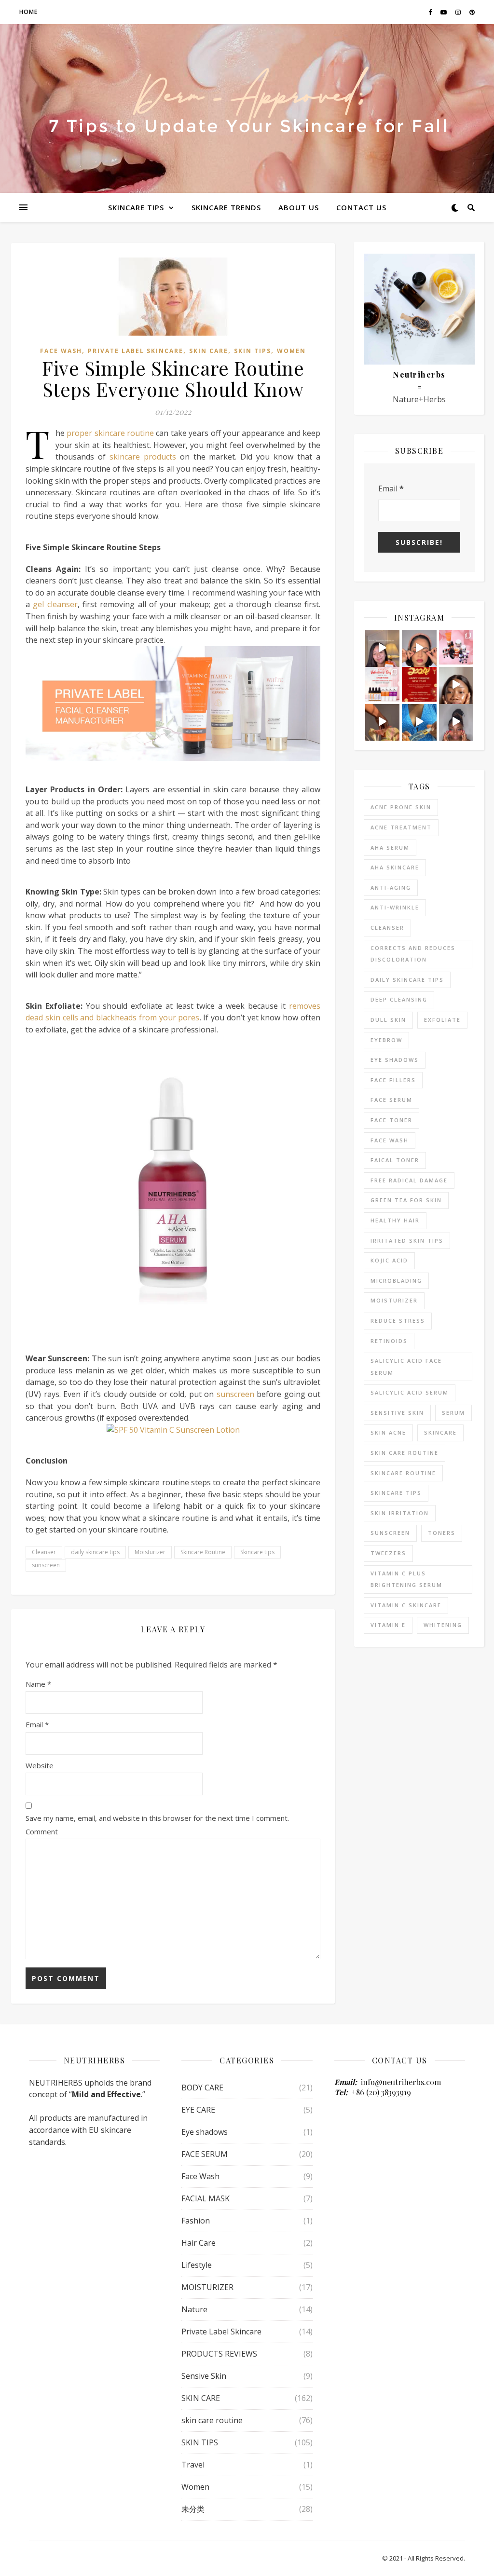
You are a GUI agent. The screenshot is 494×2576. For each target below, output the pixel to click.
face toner (391, 1120)
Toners (442, 1533)
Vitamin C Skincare (406, 1605)
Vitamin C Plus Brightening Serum (406, 1579)
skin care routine (405, 1453)
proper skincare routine (110, 433)
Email (37, 1724)
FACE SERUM (205, 2154)
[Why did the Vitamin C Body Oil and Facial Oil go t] (419, 721)
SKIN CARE (209, 351)
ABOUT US (299, 207)
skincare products (143, 457)
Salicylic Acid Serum (410, 1392)
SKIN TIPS (253, 351)
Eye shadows (395, 1060)
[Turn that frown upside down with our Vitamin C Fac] (456, 684)
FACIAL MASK (206, 2198)
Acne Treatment (401, 827)
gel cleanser (55, 604)
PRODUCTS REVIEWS (219, 2354)
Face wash (390, 1140)
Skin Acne (388, 1432)
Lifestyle (197, 2265)
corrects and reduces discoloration (413, 954)
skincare (440, 1432)
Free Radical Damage (409, 1180)
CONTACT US (361, 207)
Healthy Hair (395, 1220)
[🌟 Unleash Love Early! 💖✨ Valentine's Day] (383, 684)
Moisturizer (150, 1552)
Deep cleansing (399, 999)
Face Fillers (393, 1080)
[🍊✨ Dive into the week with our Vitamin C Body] (383, 721)
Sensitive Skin (397, 1413)
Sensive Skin (204, 2376)
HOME (28, 12)
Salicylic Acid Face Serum (406, 1367)
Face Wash (61, 351)
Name (38, 1684)
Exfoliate (442, 1020)
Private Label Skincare (136, 351)
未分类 (193, 2509)
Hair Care (199, 2243)
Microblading (396, 1281)
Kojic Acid (389, 1260)
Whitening (443, 1625)
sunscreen (235, 1394)
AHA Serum (390, 847)
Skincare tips (257, 1552)
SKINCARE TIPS (136, 207)
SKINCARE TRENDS (226, 207)
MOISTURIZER (207, 2287)
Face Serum (391, 1100)
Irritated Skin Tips (407, 1241)
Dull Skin (388, 1020)
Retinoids (389, 1341)
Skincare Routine (203, 1552)
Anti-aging (391, 888)
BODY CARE (202, 2088)
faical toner (395, 1160)
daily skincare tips (95, 1552)
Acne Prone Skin (401, 807)
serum (453, 1413)
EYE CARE (198, 2110)
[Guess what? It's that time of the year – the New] (419, 684)
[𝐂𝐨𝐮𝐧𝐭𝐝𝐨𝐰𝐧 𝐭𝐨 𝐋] (419, 648)
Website (40, 1765)
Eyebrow (386, 1040)
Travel (193, 2465)
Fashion (196, 2221)
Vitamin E (388, 1625)
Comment (42, 1831)
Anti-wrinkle (395, 907)
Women (291, 351)
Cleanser (44, 1552)
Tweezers (388, 1553)
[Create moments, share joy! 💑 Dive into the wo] (456, 648)
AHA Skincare (395, 867)
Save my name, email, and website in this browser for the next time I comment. (157, 1818)
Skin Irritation (400, 1513)
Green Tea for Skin (406, 1200)
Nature (194, 2309)
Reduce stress (398, 1321)
